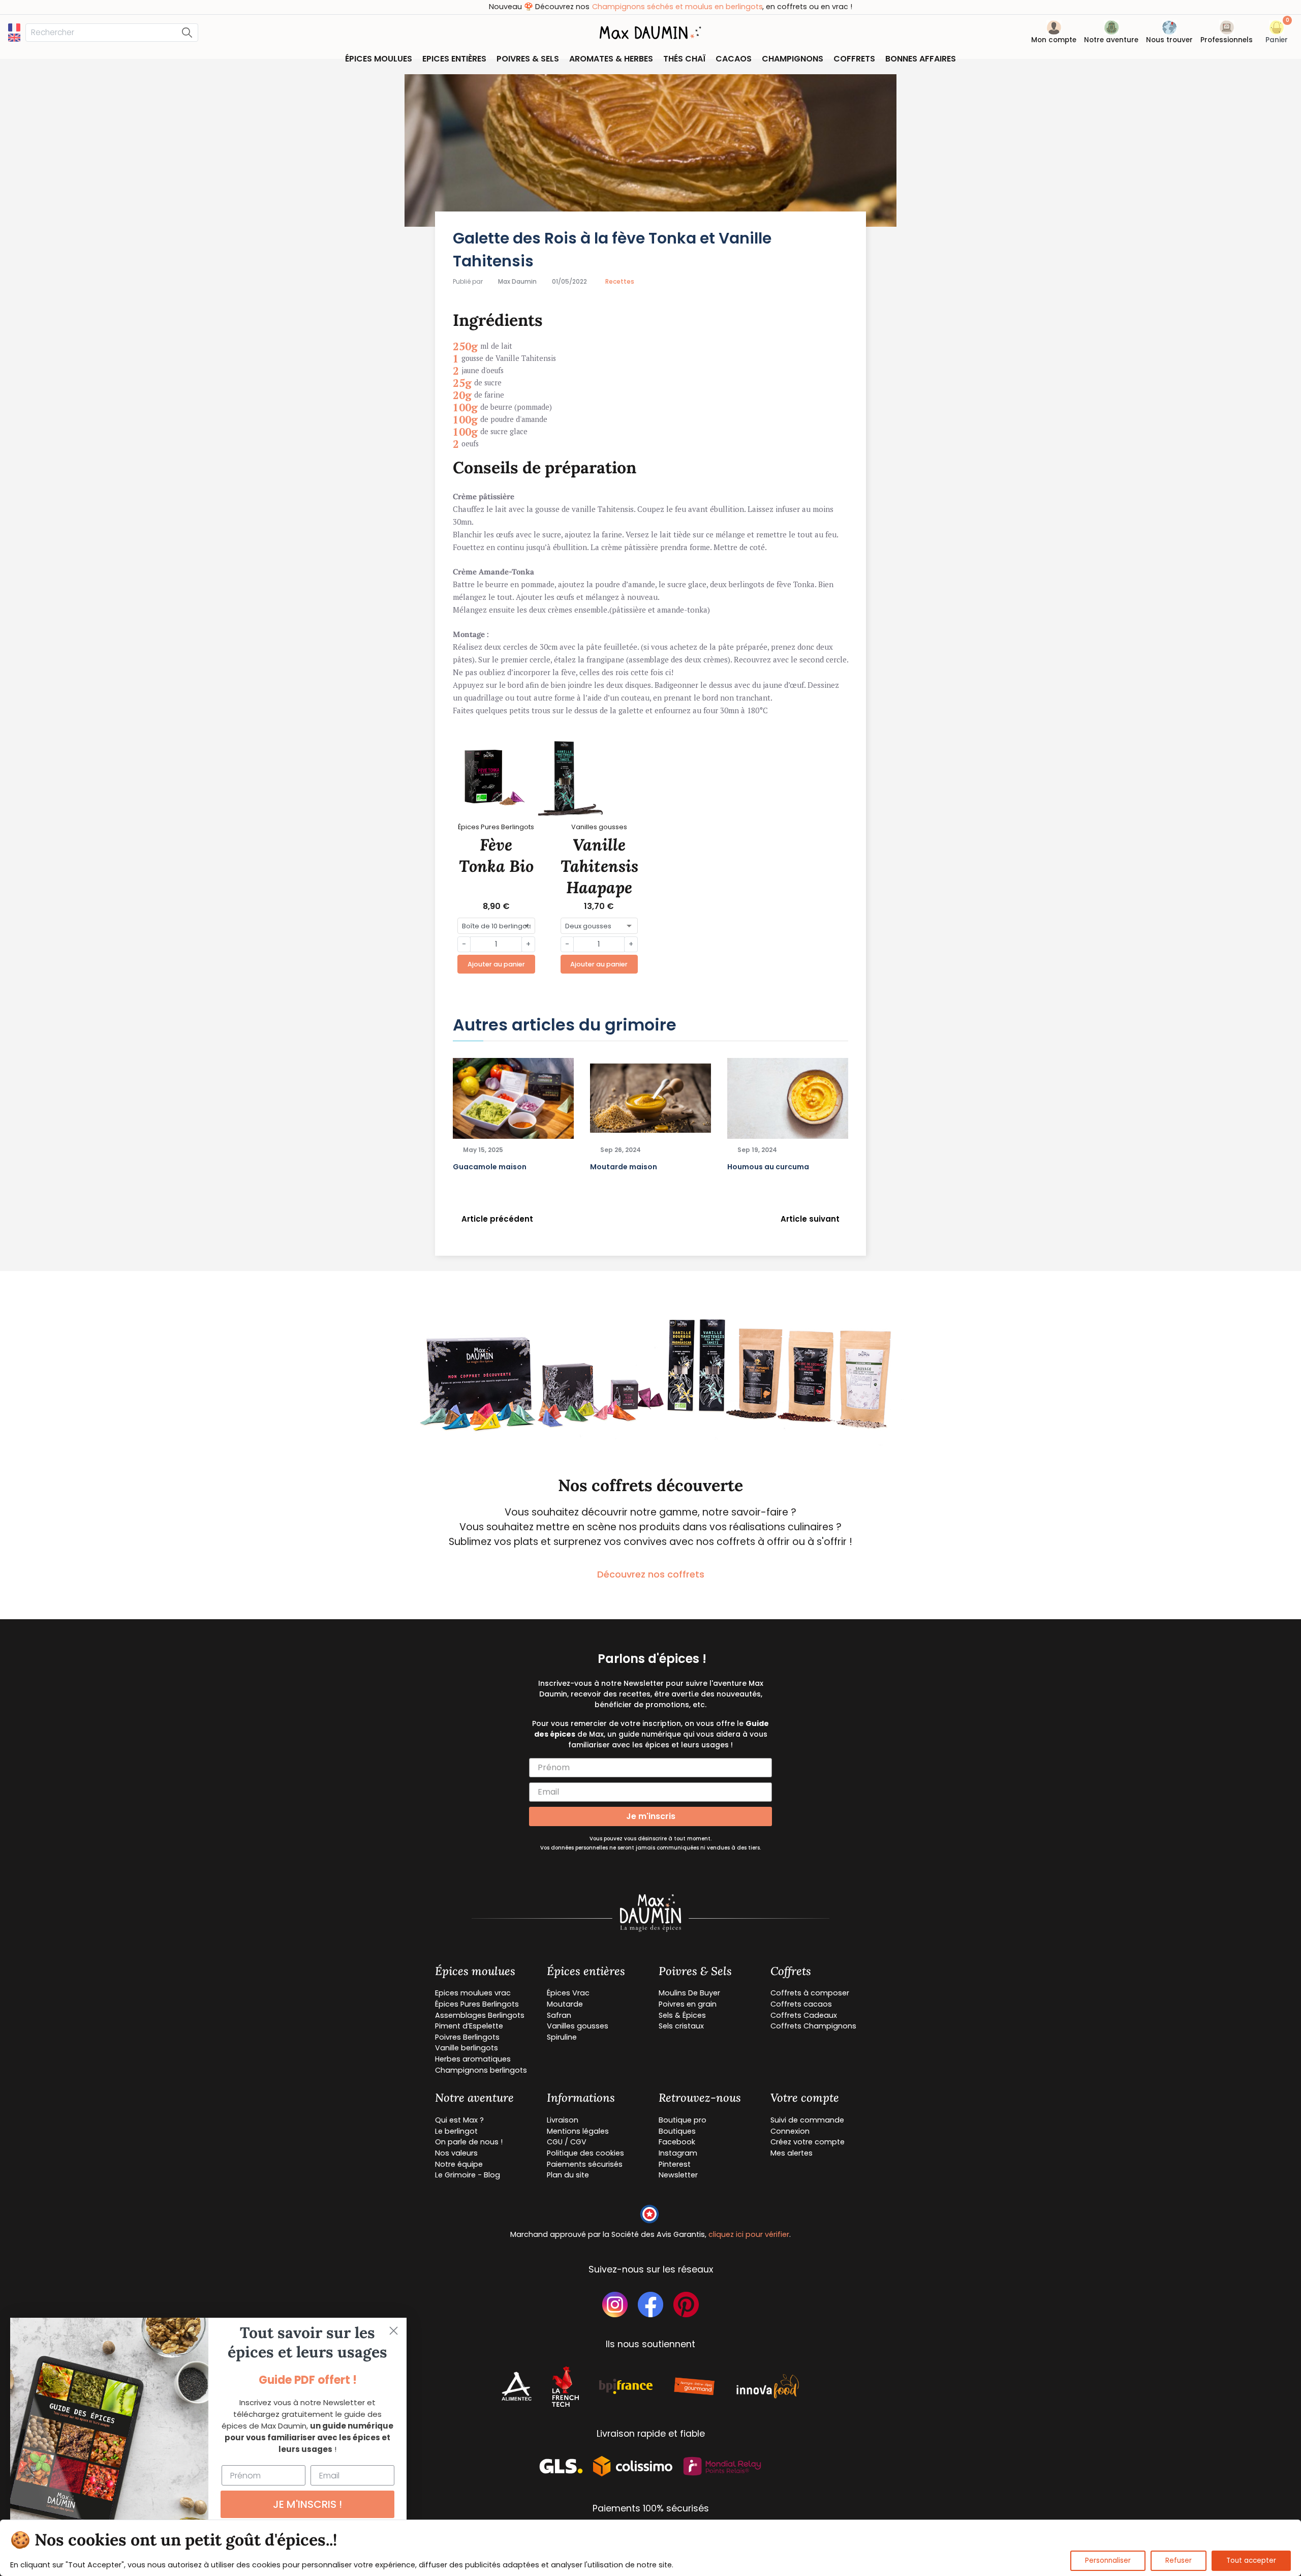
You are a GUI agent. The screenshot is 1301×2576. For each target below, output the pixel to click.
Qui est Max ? (459, 2120)
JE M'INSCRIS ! (307, 2504)
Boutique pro (683, 2120)
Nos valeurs (456, 2153)
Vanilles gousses (578, 2026)
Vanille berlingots (467, 2048)
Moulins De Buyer (689, 1993)
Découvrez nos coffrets (651, 1574)
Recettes (620, 281)
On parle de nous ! (469, 2142)
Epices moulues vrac (473, 1993)
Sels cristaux (681, 2026)
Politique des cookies (585, 2153)
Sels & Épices (682, 2015)
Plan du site (568, 2175)
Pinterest (675, 2164)
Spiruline (562, 2037)
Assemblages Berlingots (480, 2015)
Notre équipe (459, 2164)
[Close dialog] (394, 2331)
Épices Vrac (568, 1993)
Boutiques (677, 2131)
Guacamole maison (490, 1167)
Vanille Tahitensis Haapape (599, 866)
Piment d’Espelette (469, 2026)
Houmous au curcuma (768, 1167)
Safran (559, 2015)
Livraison (563, 2120)
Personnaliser (1108, 2560)
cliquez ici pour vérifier (749, 2234)
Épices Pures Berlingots (477, 2004)
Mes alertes (792, 2153)
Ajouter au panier (496, 964)
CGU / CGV (567, 2142)
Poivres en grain (688, 2004)
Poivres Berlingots (467, 2037)
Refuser (1179, 2560)
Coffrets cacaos (801, 2004)
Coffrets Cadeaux (804, 2015)
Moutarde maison (624, 1167)
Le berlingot (456, 2131)
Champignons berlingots (481, 2070)
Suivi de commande (807, 2120)
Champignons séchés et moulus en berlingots (657, 7)
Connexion (790, 2131)
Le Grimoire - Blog (468, 2175)
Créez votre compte (808, 2142)
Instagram (678, 2153)
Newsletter (678, 2175)
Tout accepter (1251, 2560)
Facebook (677, 2142)
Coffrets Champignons (813, 2026)
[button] (1277, 34)
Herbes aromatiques (473, 2059)
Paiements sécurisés (585, 2164)
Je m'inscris (651, 1816)
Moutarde (565, 2004)
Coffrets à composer (810, 1993)
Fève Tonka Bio (496, 855)
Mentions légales (578, 2131)
